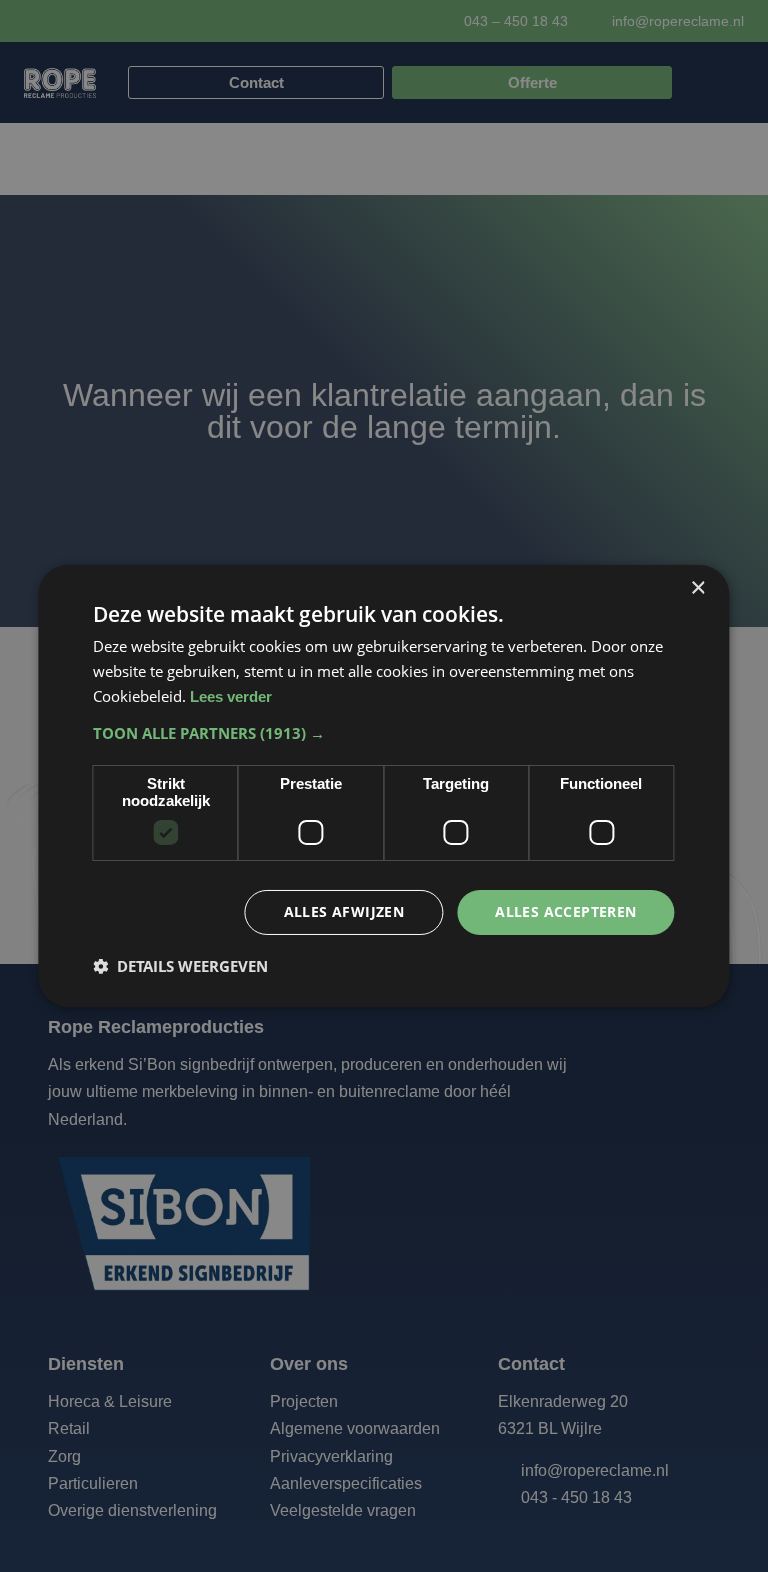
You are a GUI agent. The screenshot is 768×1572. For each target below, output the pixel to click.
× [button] (697, 588)
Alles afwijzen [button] (344, 911)
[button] (383, 733)
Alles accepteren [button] (565, 911)
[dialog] (383, 786)
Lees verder (231, 696)
